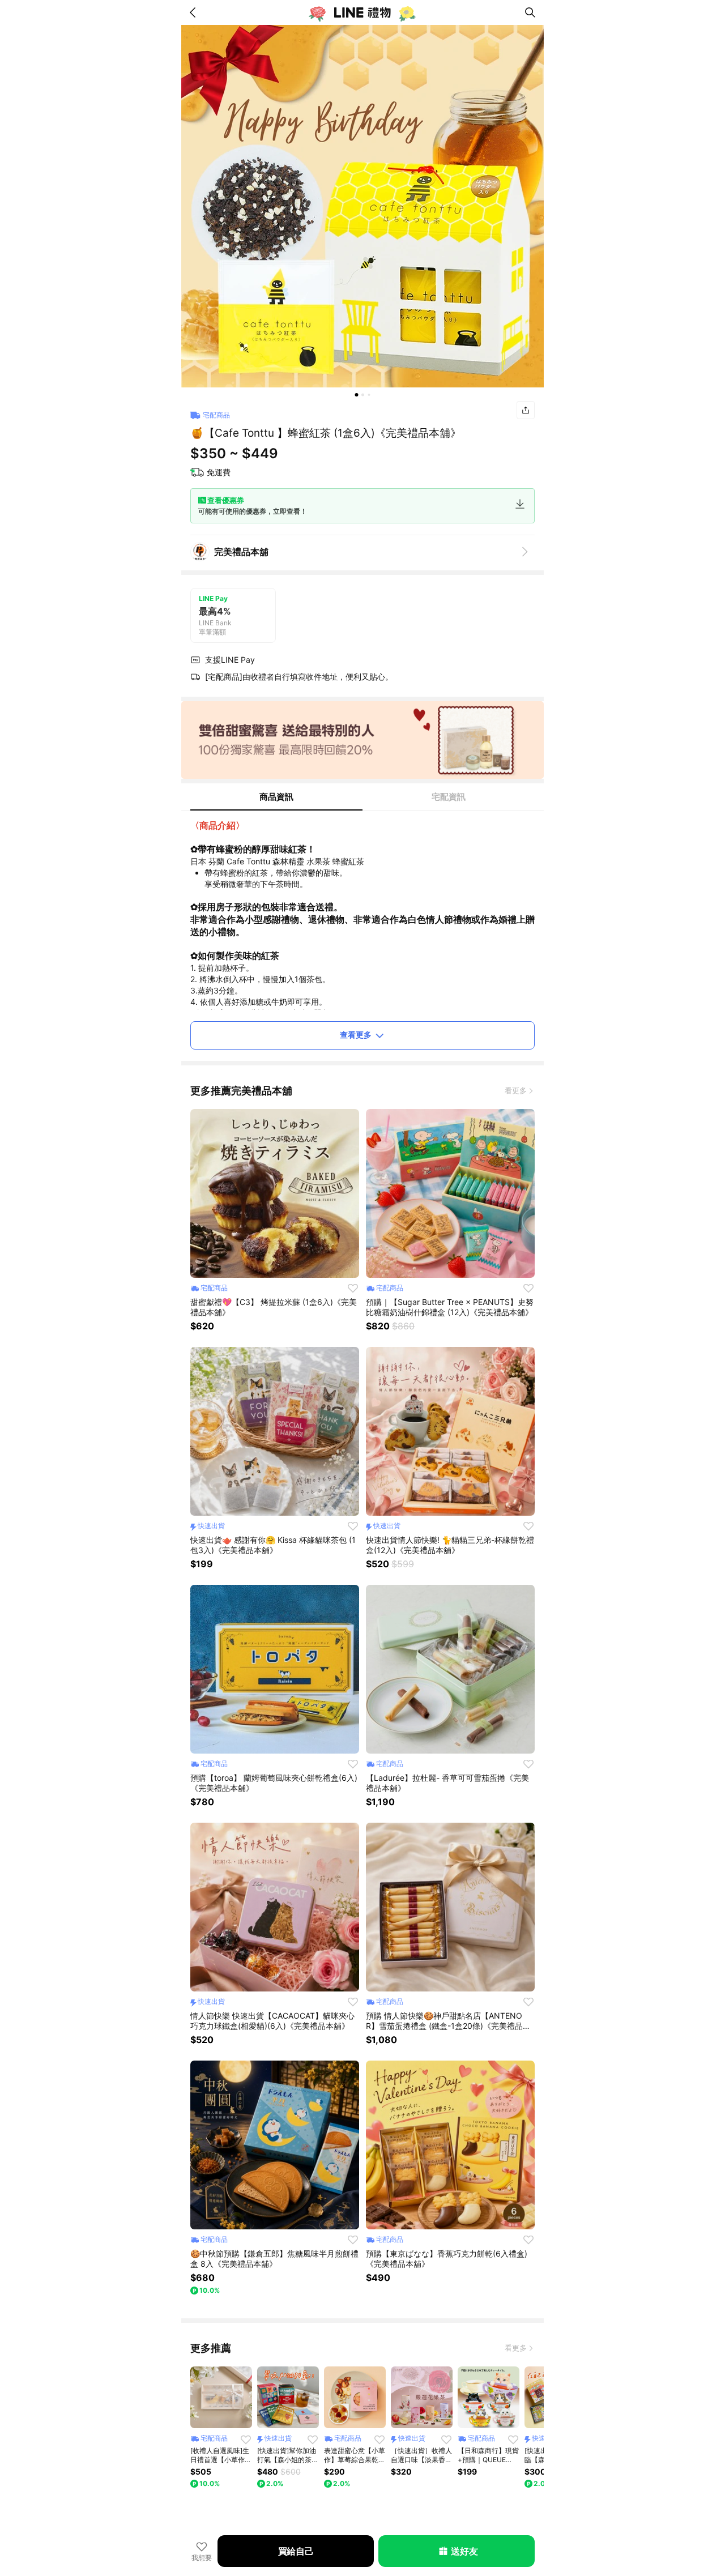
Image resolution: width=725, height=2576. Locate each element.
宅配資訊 (449, 797)
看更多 (516, 1090)
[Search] (530, 12)
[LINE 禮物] (362, 12)
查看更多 (356, 1035)
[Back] (195, 12)
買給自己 (296, 2551)
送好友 (464, 2551)
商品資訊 (276, 797)
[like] (353, 1288)
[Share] (526, 410)
